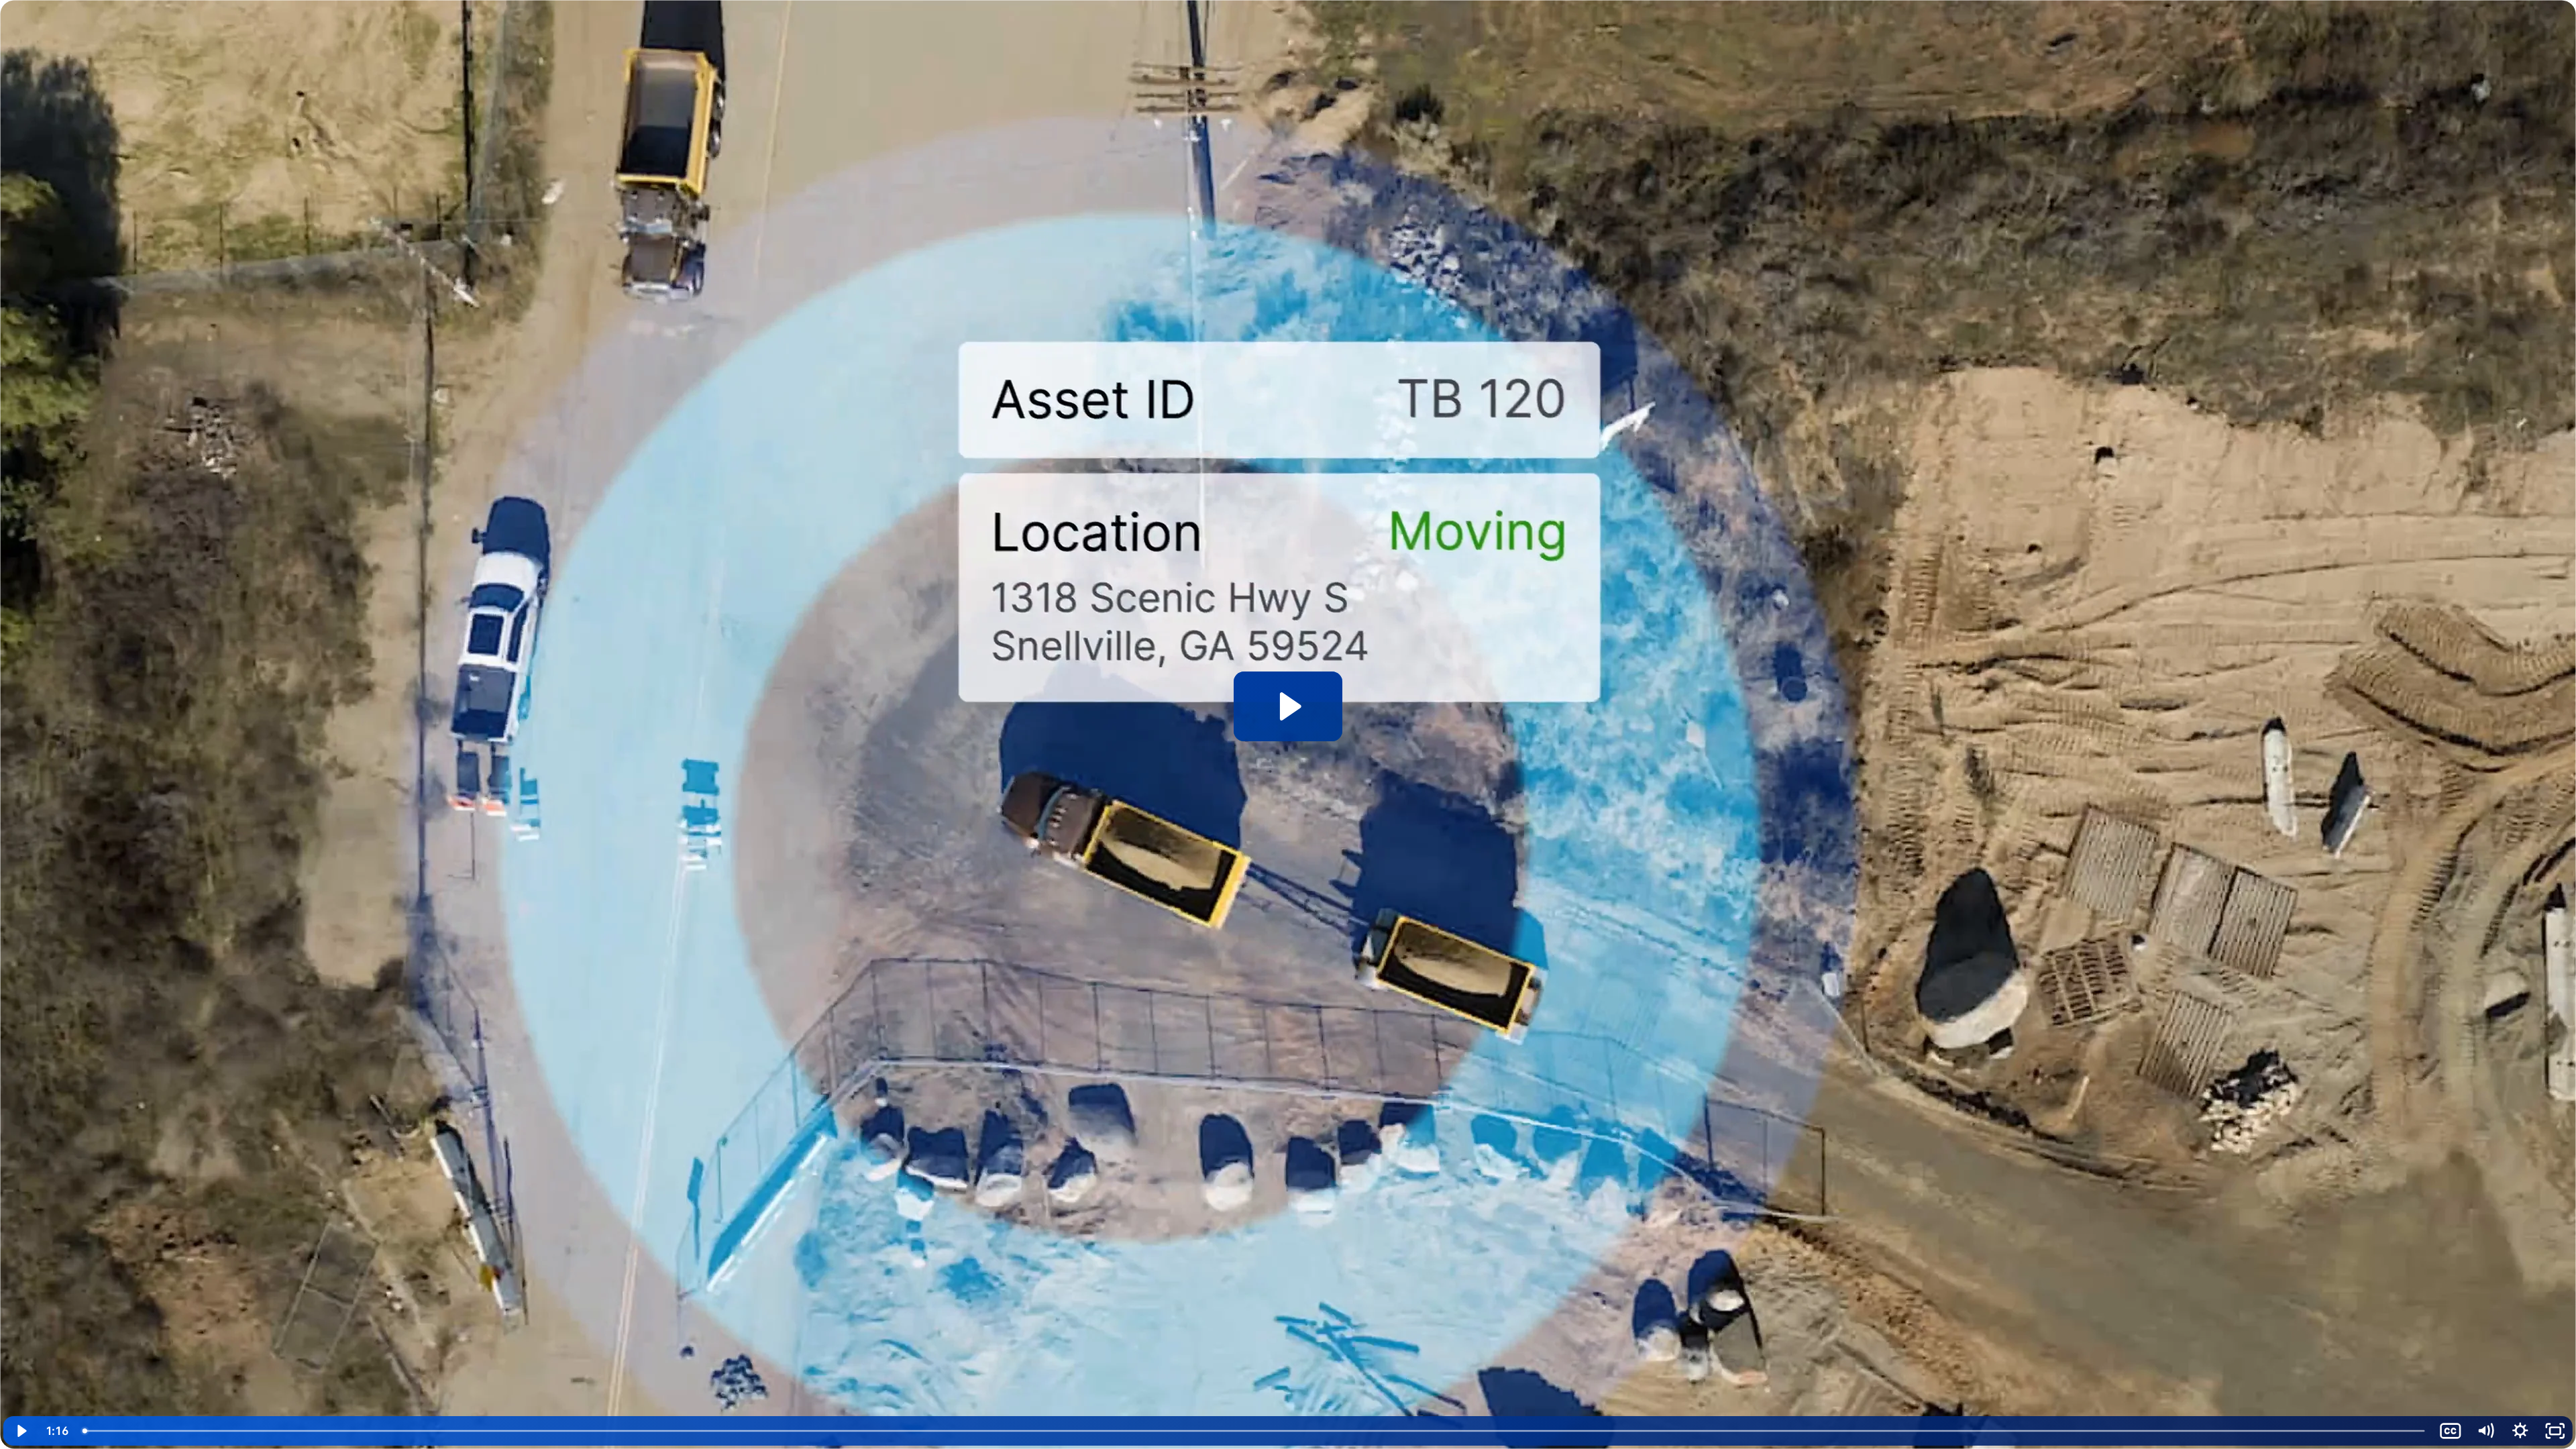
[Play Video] (21, 1431)
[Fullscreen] (2555, 1431)
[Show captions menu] (2451, 1431)
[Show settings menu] (2520, 1431)
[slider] (1255, 1431)
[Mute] (2485, 1431)
